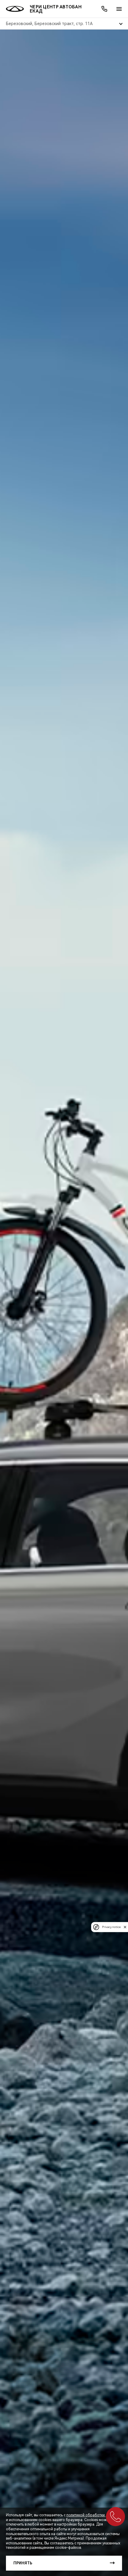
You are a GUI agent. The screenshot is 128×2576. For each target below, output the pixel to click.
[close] (125, 1927)
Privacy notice (111, 1927)
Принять (23, 2563)
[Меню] (119, 9)
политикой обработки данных (93, 2515)
